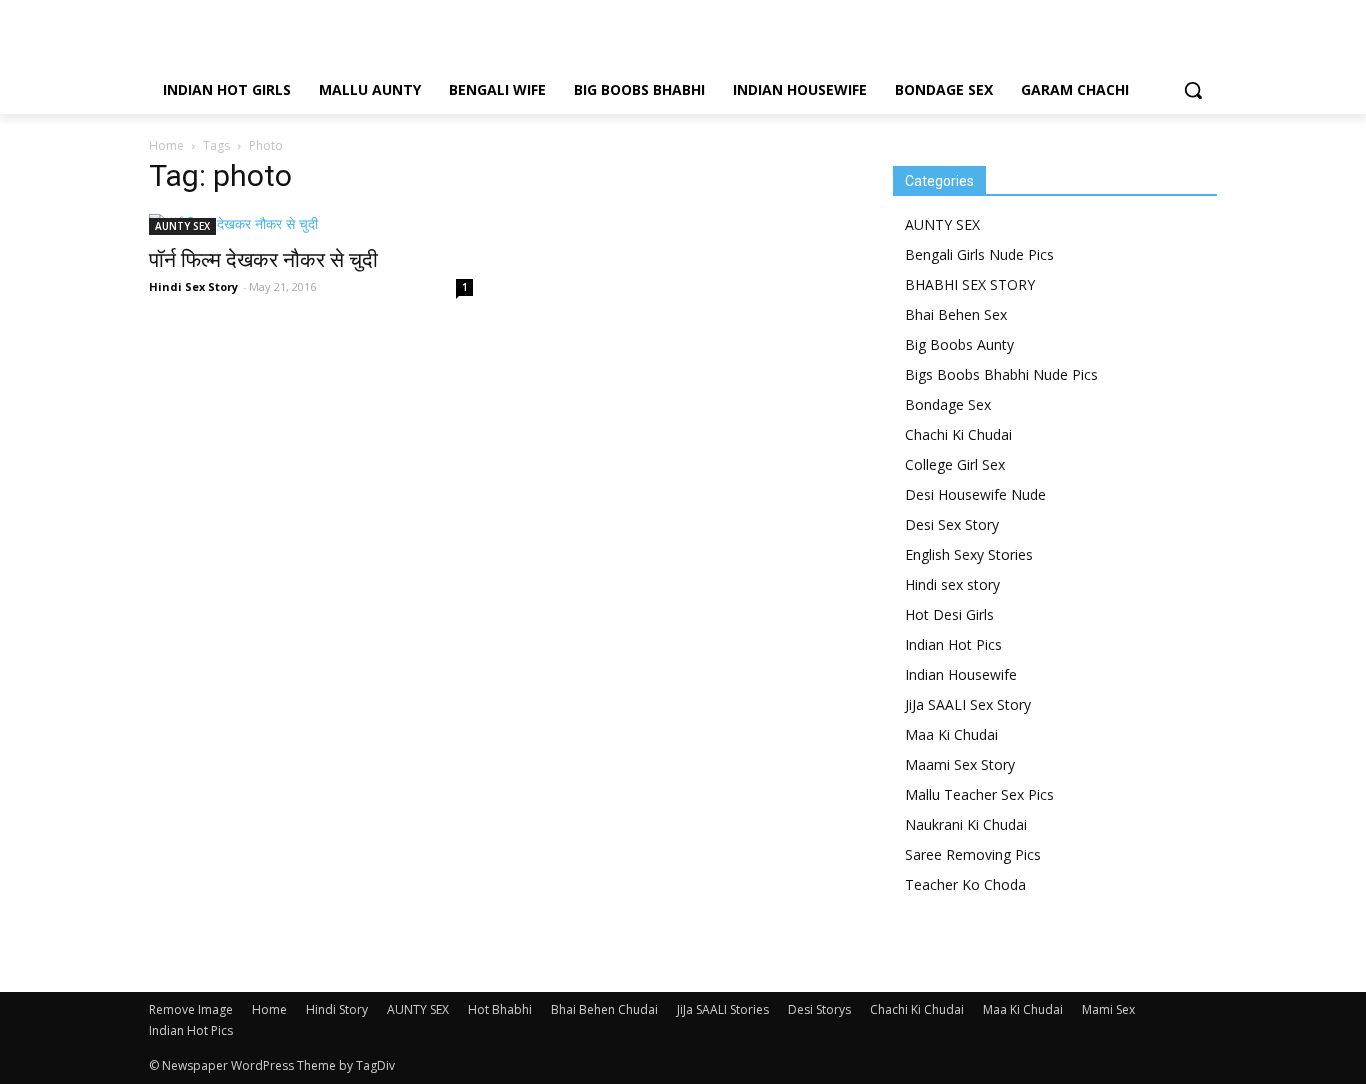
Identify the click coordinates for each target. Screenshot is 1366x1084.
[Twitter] (1142, 14)
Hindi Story (337, 1009)
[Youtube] (1205, 14)
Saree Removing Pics (973, 854)
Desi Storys (819, 1009)
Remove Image (191, 1009)
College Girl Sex (955, 464)
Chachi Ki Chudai (958, 434)
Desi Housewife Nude (975, 494)
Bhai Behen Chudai (604, 1009)
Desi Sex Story (952, 524)
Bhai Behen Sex (956, 314)
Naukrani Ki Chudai (966, 824)
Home (166, 145)
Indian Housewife (961, 674)
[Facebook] (1078, 14)
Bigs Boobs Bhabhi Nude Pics (1001, 374)
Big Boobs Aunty (959, 344)
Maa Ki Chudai (951, 734)
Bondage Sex (948, 404)
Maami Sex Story (960, 764)
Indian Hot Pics (953, 644)
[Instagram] (1110, 14)
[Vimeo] (1173, 14)
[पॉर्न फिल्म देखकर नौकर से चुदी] (311, 224)
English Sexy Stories (969, 554)
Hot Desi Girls (949, 614)
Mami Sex (1108, 1009)
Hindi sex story (952, 584)
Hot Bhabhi (500, 1009)
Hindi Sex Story (193, 286)
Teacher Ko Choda (965, 884)
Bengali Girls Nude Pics (979, 254)
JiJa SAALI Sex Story (968, 704)
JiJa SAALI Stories (723, 1009)
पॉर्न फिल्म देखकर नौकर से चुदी (263, 260)
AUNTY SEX (182, 226)
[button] (1193, 90)
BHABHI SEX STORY (970, 284)
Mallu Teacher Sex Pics (979, 794)
